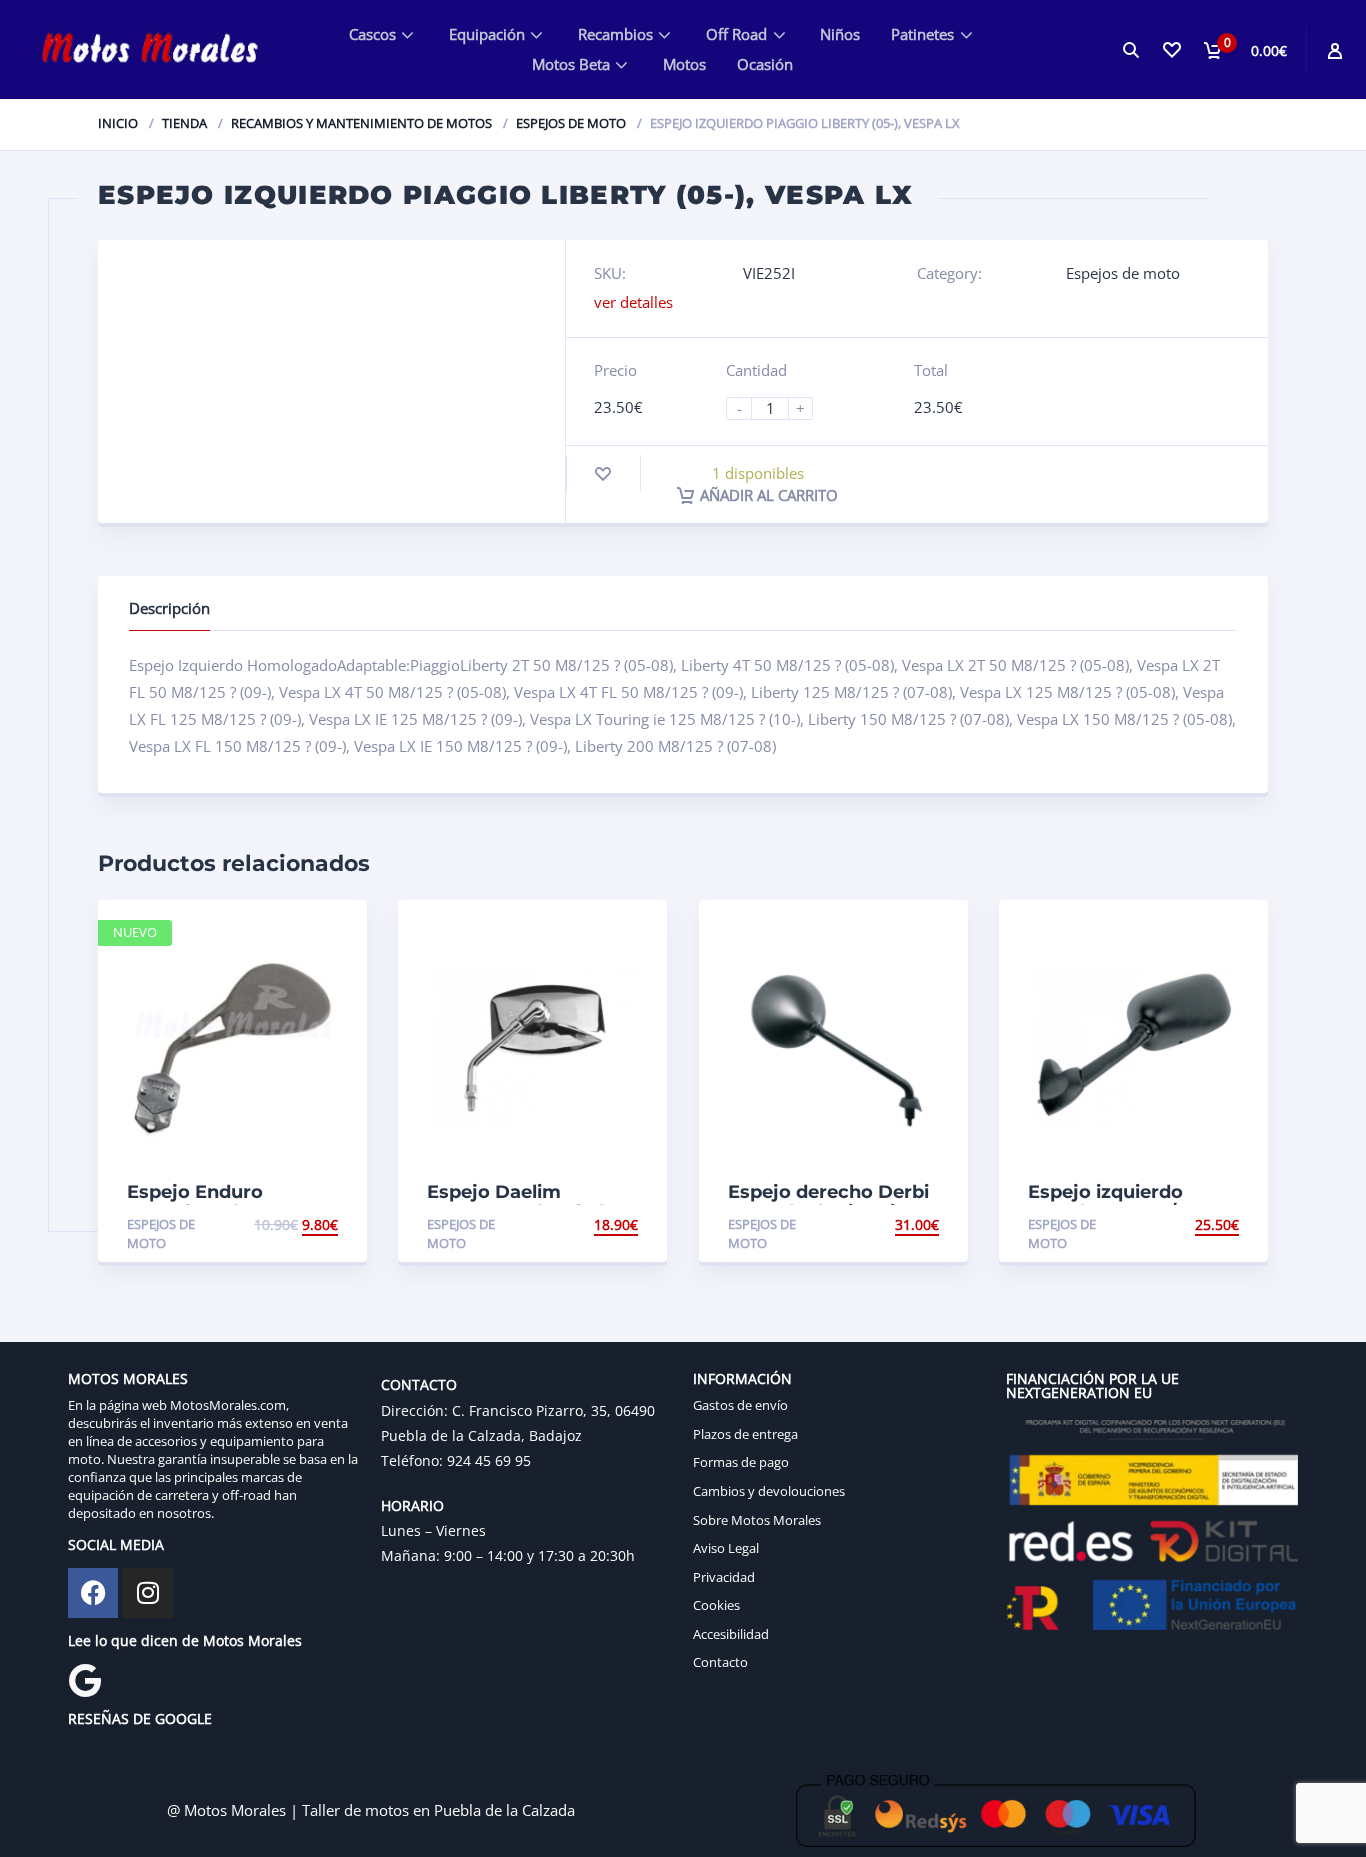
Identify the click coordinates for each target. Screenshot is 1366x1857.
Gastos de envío (740, 1405)
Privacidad (724, 1577)
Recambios (615, 34)
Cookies (716, 1605)
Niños (840, 34)
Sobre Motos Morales (757, 1520)
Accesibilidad (731, 1634)
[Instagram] (148, 1593)
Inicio (118, 123)
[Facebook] (93, 1593)
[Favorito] (603, 473)
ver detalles (633, 302)
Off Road (736, 34)
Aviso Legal (726, 1548)
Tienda (184, 123)
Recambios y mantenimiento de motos (361, 123)
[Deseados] (1171, 49)
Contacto (720, 1662)
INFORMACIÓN (742, 1378)
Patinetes (922, 34)
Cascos (372, 34)
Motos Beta (571, 64)
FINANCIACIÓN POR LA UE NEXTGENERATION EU (1092, 1385)
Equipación (487, 34)
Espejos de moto (571, 123)
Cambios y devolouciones (769, 1491)
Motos (684, 64)
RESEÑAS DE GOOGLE (140, 1718)
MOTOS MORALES (128, 1378)
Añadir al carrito (769, 495)
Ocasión (765, 64)
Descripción (169, 608)
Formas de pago (741, 1462)
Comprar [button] (304, 1224)
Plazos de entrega (745, 1434)
